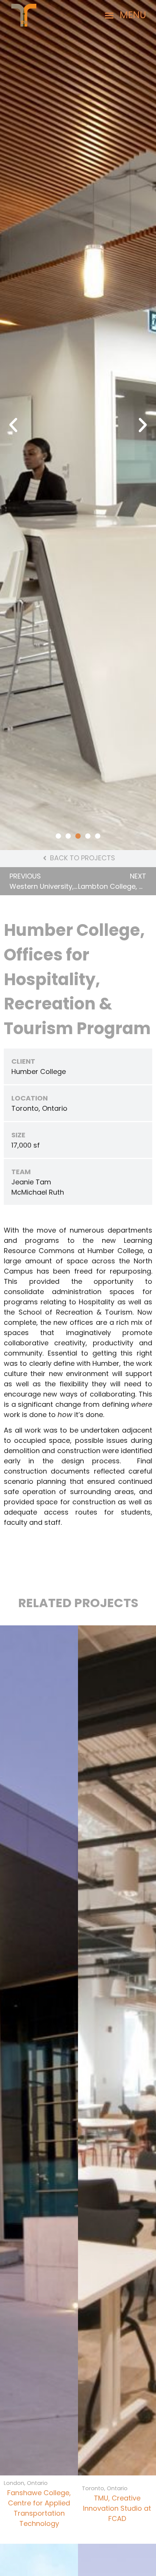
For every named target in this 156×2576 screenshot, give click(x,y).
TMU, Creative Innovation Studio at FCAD (117, 2508)
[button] (126, 15)
